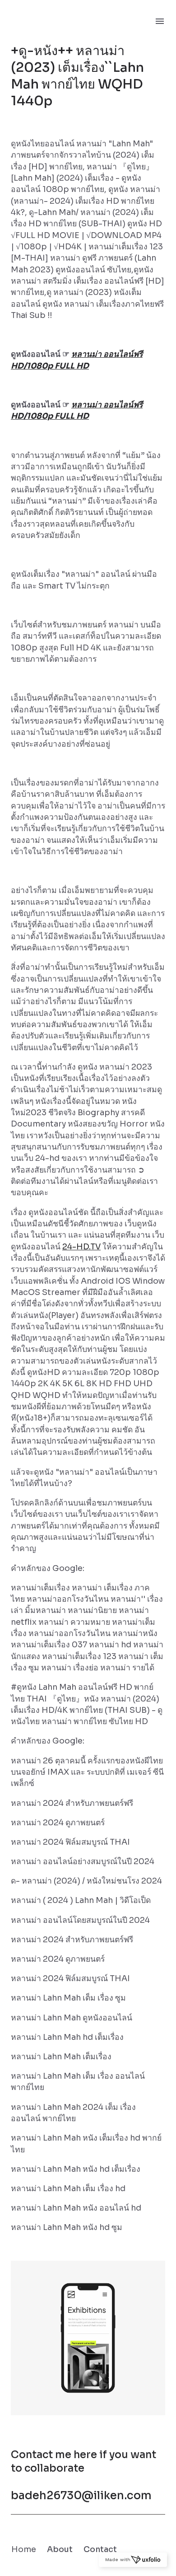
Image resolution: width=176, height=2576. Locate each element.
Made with (118, 2560)
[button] (88, 2338)
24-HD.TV (81, 1247)
